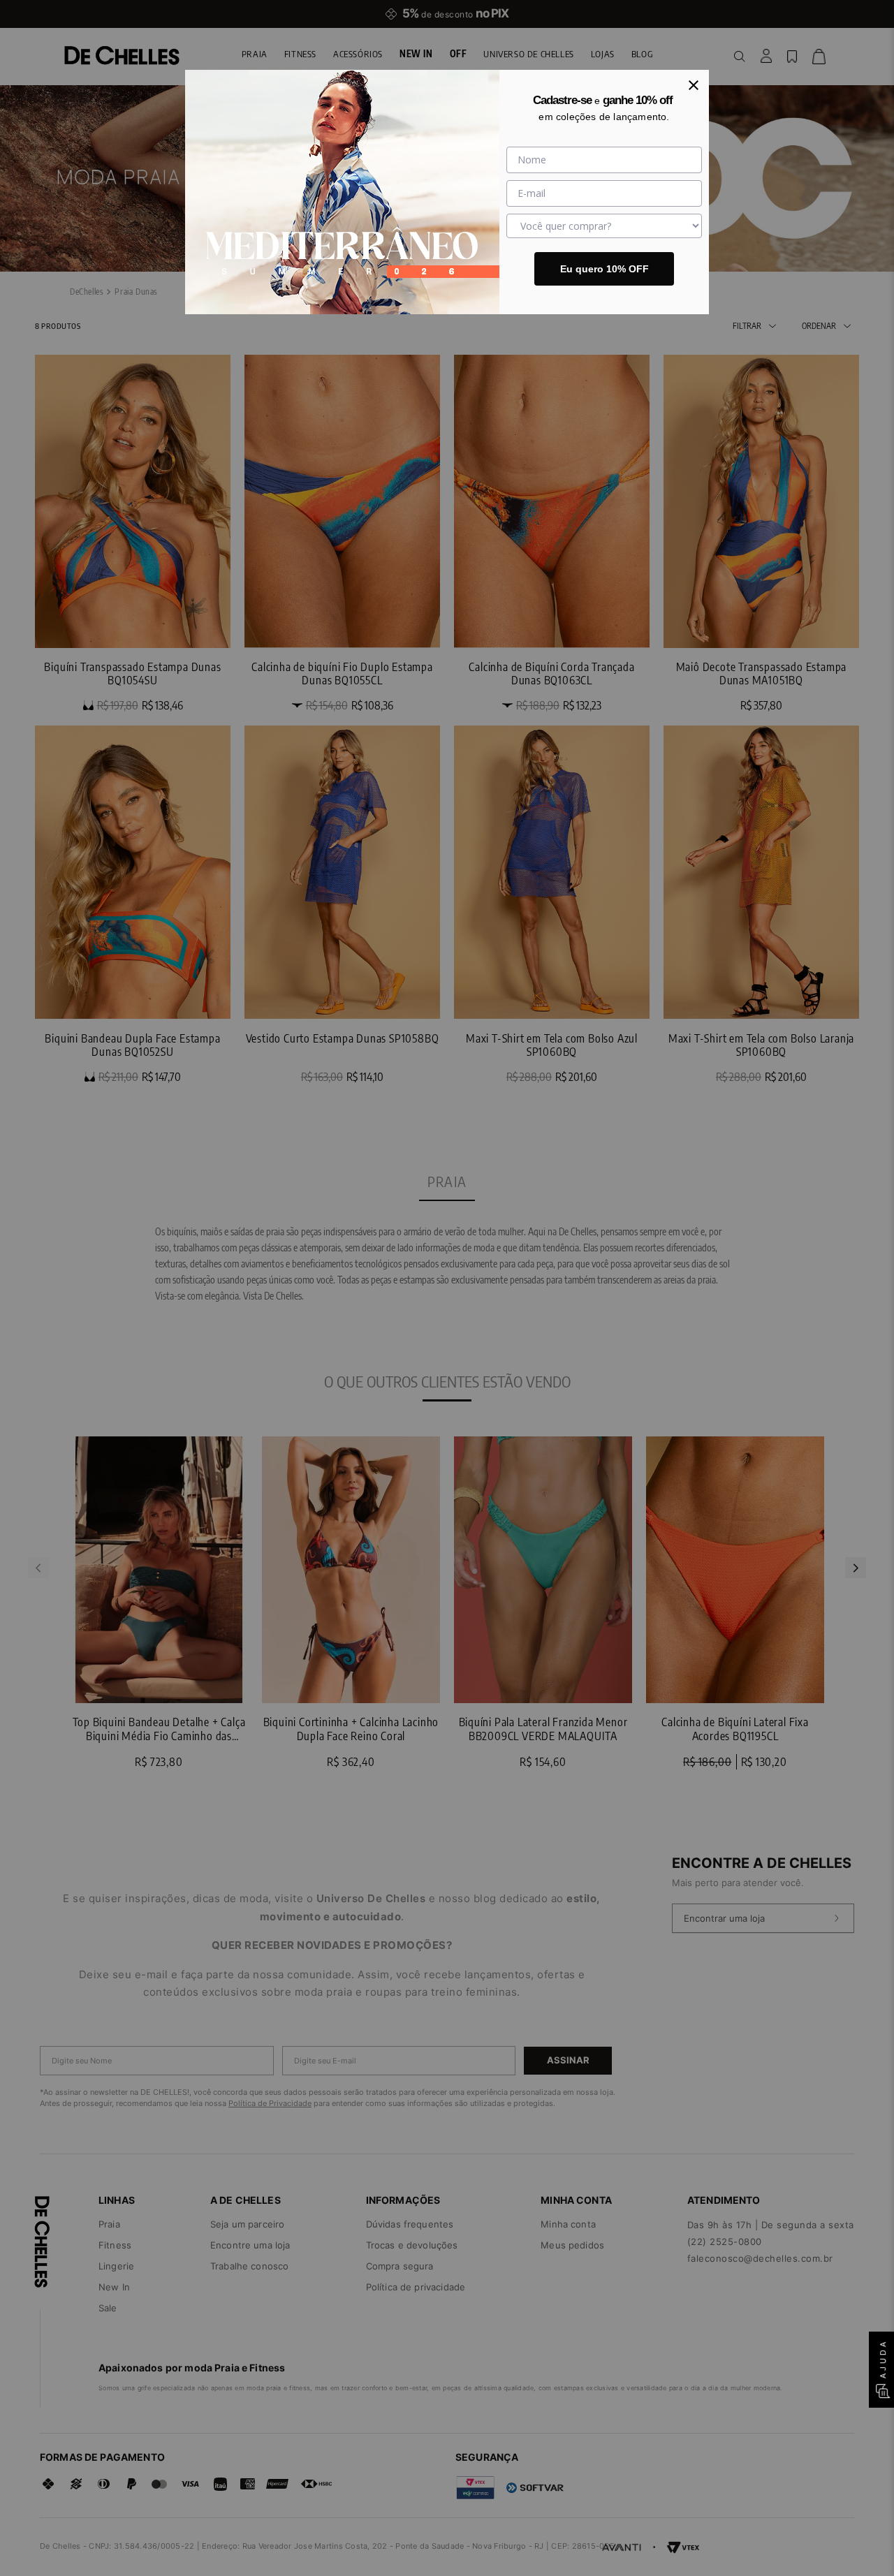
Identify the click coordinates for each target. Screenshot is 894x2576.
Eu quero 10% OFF (604, 269)
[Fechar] (694, 85)
